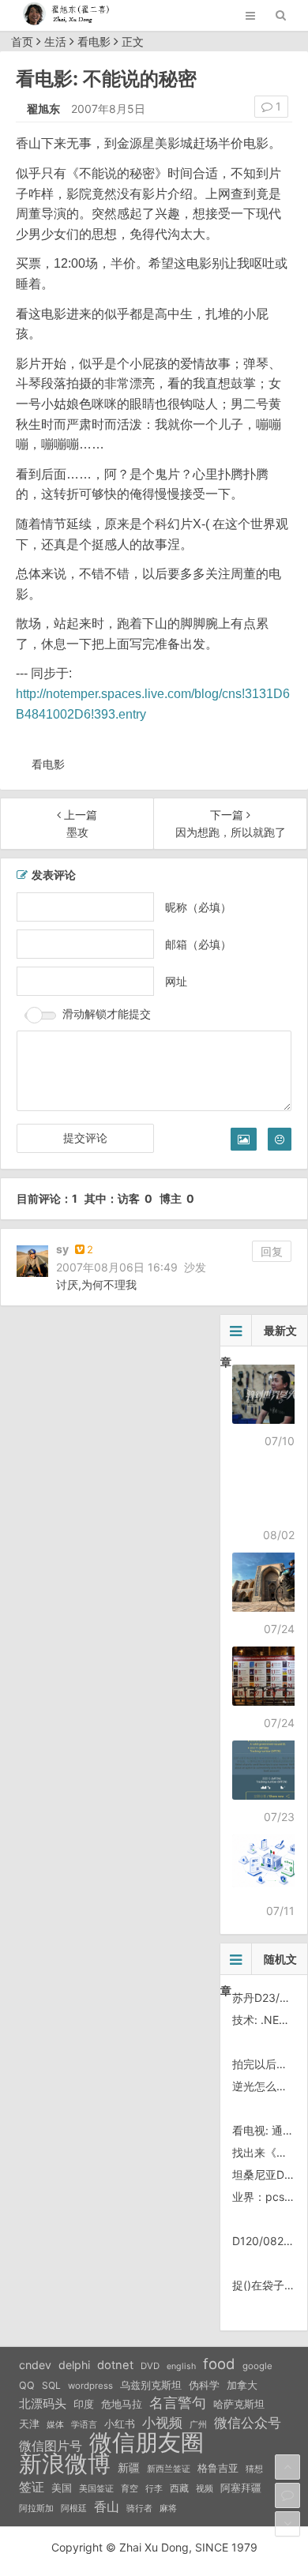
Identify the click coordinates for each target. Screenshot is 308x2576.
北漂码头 (43, 2403)
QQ (27, 2385)
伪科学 (204, 2385)
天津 (29, 2424)
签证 (32, 2487)
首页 (22, 41)
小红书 (120, 2424)
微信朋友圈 (146, 2443)
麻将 (168, 2508)
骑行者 (139, 2508)
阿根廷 (74, 2508)
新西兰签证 (169, 2469)
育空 (130, 2489)
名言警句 (178, 2403)
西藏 (179, 2488)
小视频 (162, 2422)
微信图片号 (51, 2446)
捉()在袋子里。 (269, 2285)
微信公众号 (248, 2423)
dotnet (115, 2365)
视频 (205, 2488)
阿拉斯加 (36, 2508)
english (181, 2366)
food (219, 2364)
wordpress (90, 2386)
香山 (107, 2507)
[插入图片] (244, 1139)
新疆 (129, 2468)
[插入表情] (280, 1139)
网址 (176, 981)
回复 (272, 1251)
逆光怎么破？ (265, 2086)
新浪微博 (65, 2464)
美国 (62, 2488)
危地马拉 (122, 2404)
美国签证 (96, 2488)
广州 (198, 2425)
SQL (51, 2385)
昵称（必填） (198, 907)
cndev (35, 2365)
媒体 (55, 2425)
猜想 (254, 2469)
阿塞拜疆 (241, 2488)
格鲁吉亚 (218, 2468)
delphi (74, 2365)
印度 (84, 2404)
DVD (150, 2366)
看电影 (94, 41)
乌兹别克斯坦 (151, 2385)
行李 (154, 2489)
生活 (55, 41)
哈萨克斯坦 (239, 2404)
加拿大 (242, 2385)
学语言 (84, 2424)
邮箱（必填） (198, 944)
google (257, 2366)
